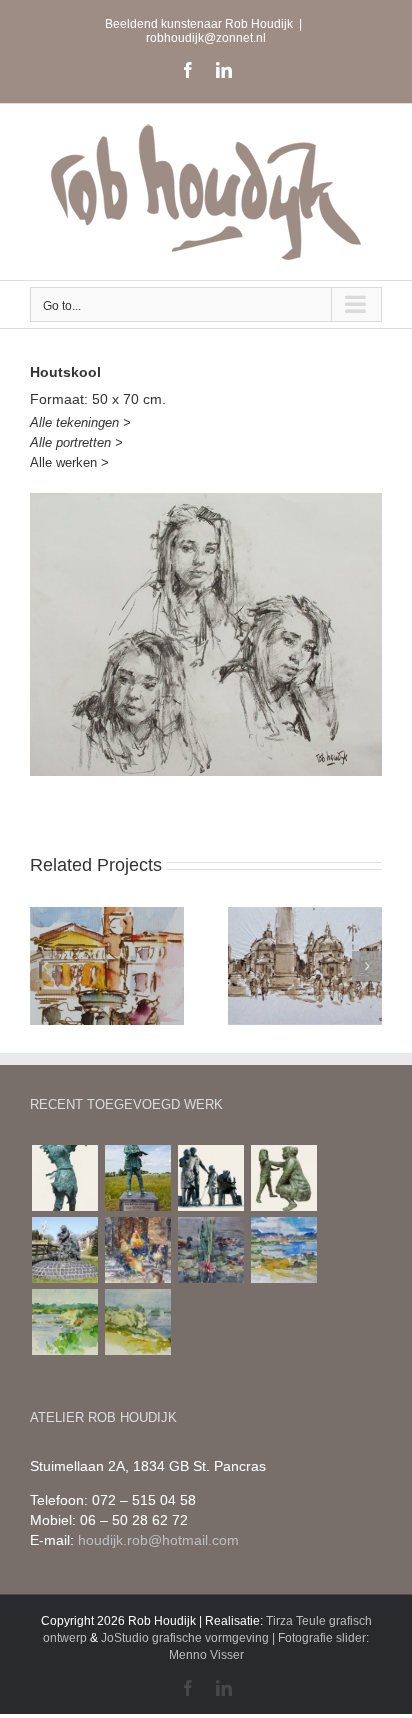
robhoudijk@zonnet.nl (206, 38)
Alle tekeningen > (80, 422)
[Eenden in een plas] (210, 1250)
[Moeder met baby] (64, 1178)
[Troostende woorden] (283, 1178)
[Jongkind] (137, 1178)
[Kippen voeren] (64, 1250)
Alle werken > (69, 462)
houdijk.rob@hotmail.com (158, 1540)
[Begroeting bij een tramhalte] (210, 1178)
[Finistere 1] (64, 1322)
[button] (45, 966)
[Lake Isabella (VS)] (283, 1250)
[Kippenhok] (137, 1250)
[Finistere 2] (137, 1322)
